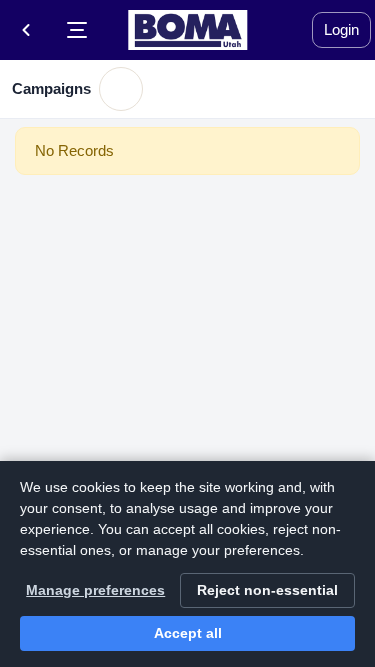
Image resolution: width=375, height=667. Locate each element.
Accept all (188, 633)
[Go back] (26, 30)
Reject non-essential (267, 590)
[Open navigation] (77, 30)
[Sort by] (121, 89)
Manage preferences (95, 590)
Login (341, 29)
